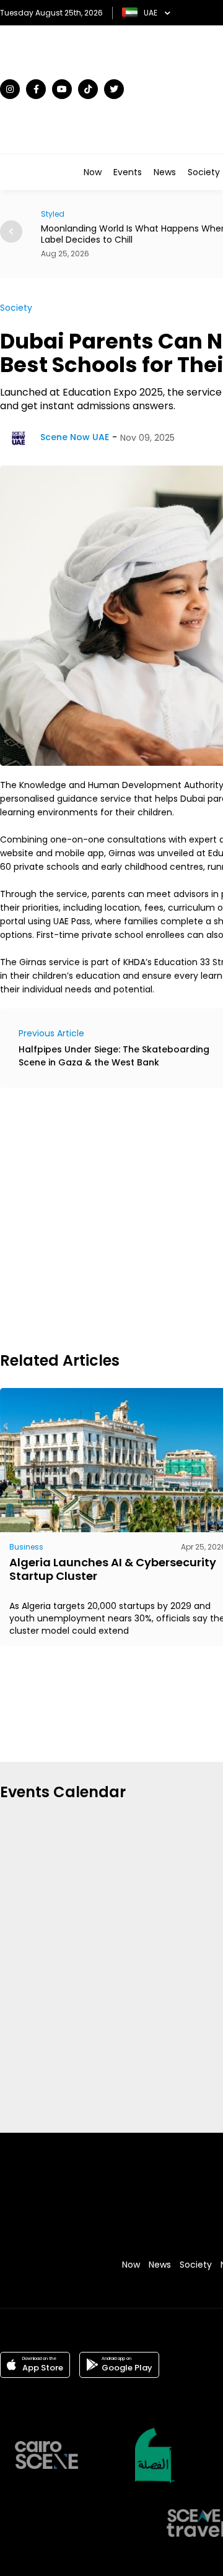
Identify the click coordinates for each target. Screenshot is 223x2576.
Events (128, 172)
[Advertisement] (111, 1218)
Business (26, 1547)
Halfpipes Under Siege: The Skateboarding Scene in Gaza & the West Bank (114, 1056)
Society (204, 172)
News (165, 172)
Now (93, 172)
